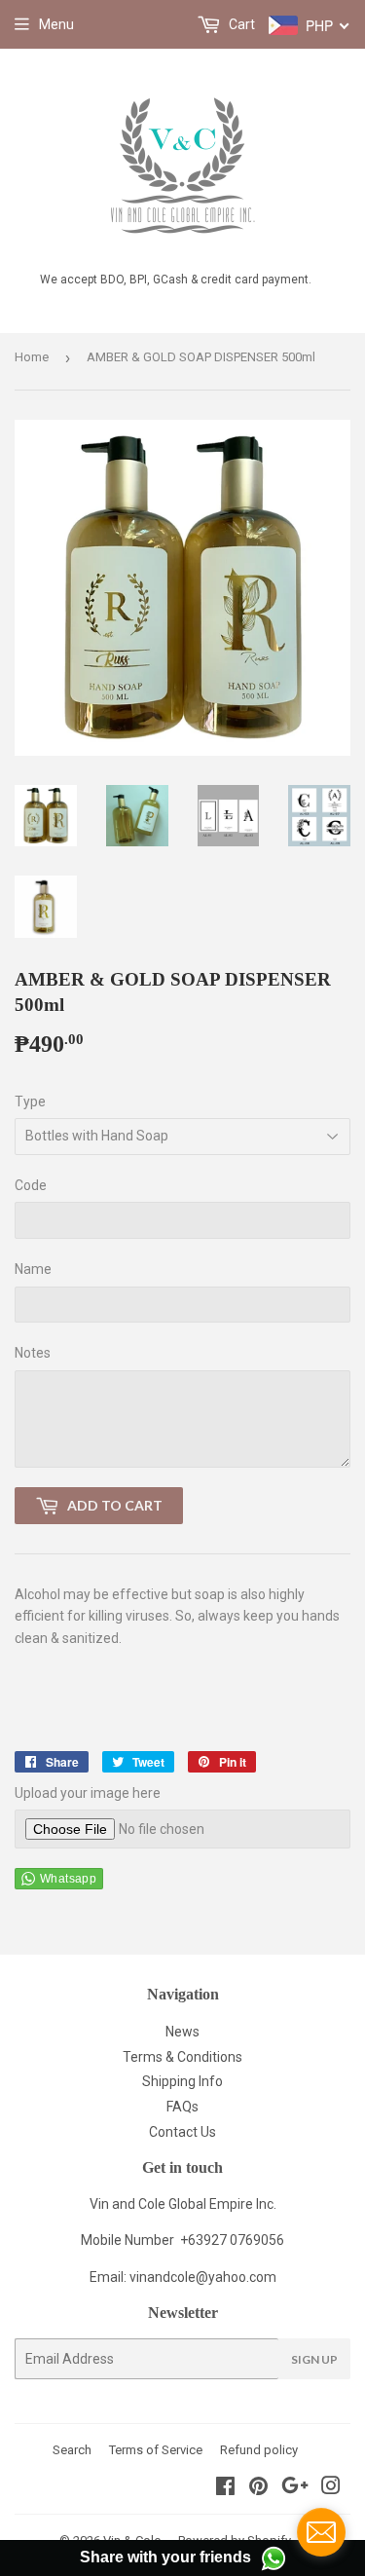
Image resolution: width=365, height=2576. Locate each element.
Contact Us (182, 2132)
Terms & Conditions (182, 2057)
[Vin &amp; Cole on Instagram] (331, 2488)
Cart (240, 24)
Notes (33, 1353)
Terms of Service (156, 2450)
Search (72, 2450)
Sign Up (314, 2359)
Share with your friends (165, 2557)
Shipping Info (182, 2081)
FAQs (182, 2107)
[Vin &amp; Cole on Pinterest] (258, 2488)
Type (30, 1101)
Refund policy (259, 2450)
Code (31, 1185)
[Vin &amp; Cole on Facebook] (225, 2488)
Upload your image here (88, 1793)
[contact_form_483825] (321, 2532)
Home (32, 357)
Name (33, 1269)
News (182, 2032)
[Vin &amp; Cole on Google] (295, 2488)
